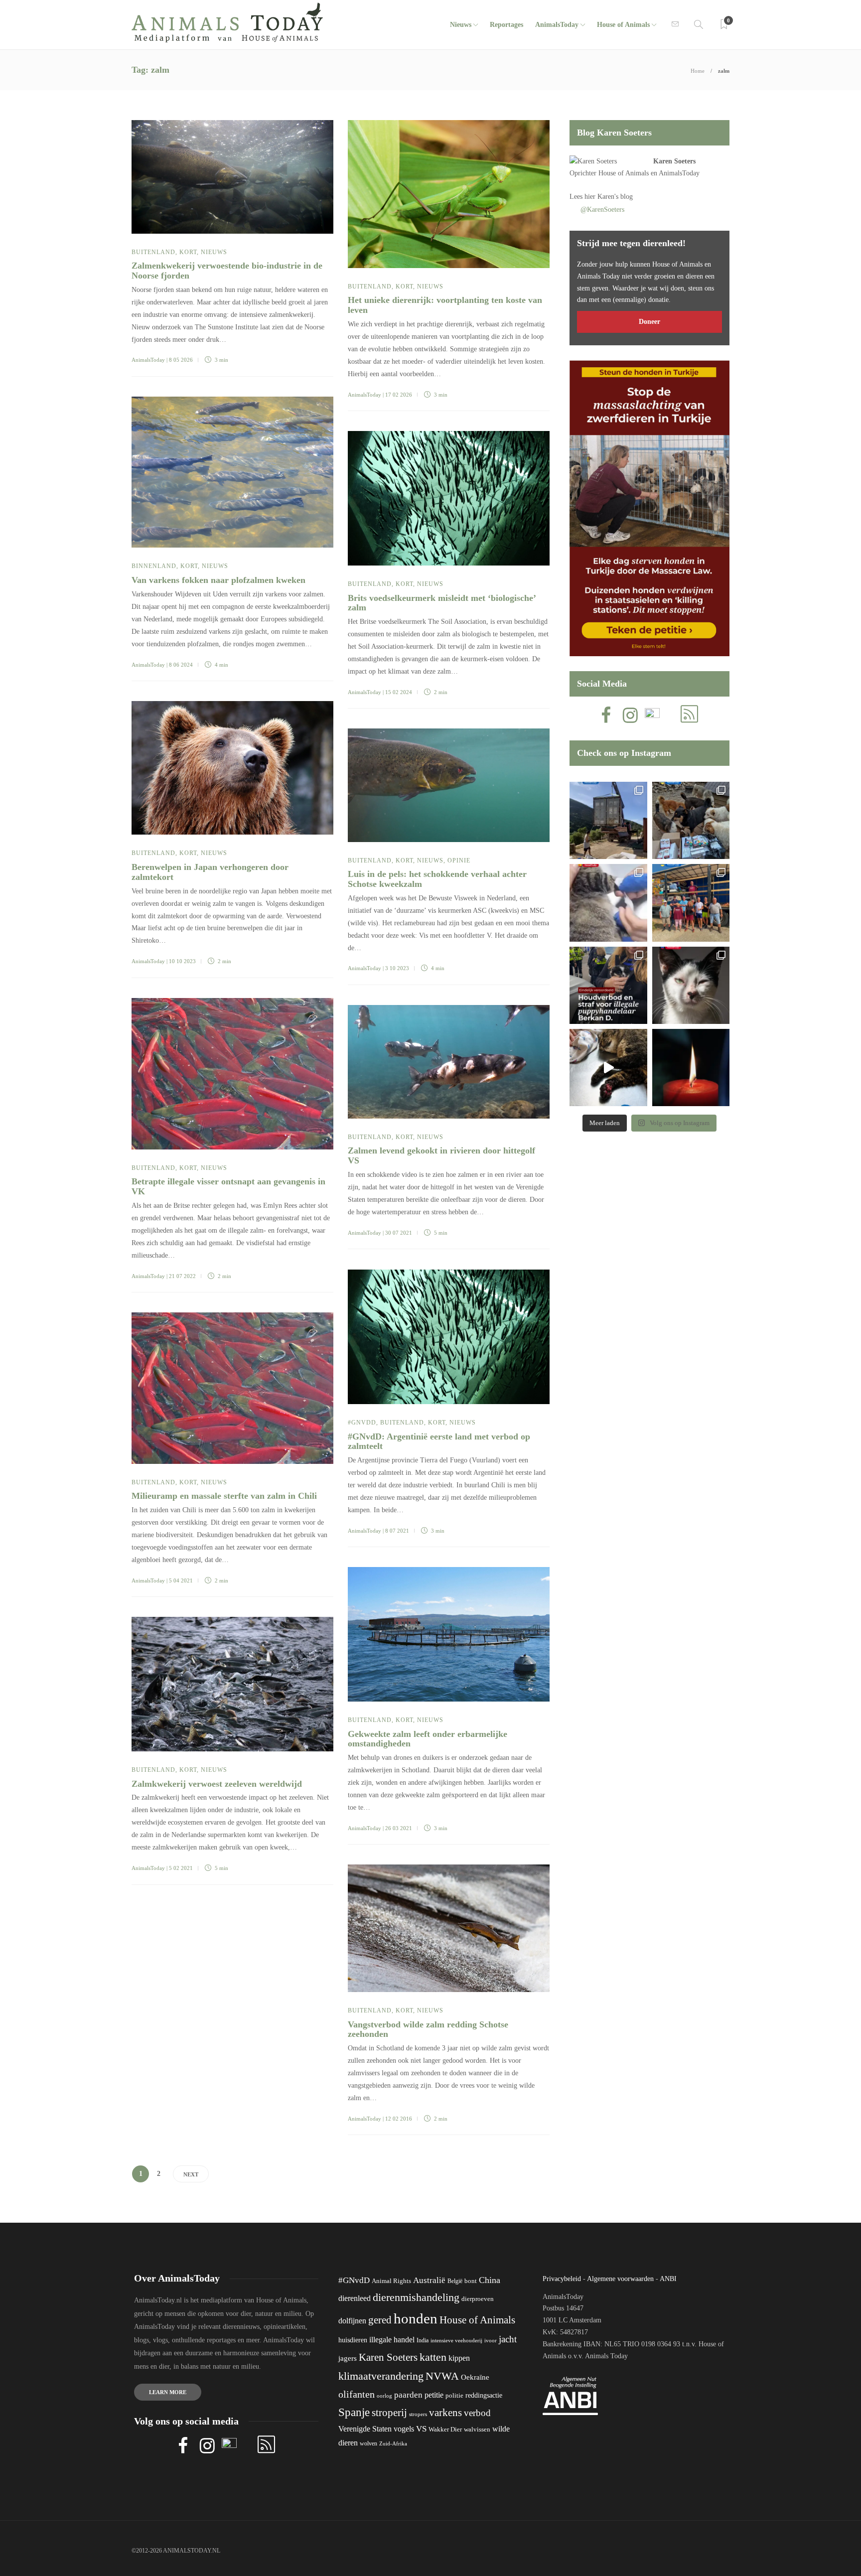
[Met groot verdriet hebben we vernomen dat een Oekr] (691, 1068)
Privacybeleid (562, 2279)
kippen (459, 2358)
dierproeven (478, 2299)
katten (433, 2357)
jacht (508, 2339)
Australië (429, 2280)
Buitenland (153, 252)
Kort (188, 252)
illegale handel (392, 2340)
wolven (368, 2443)
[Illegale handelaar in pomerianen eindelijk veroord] (608, 985)
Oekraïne (475, 2377)
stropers (418, 2414)
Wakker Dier (445, 2430)
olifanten (357, 2394)
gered (380, 2320)
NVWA (442, 2376)
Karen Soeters (674, 161)
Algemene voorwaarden (620, 2279)
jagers (348, 2358)
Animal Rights (391, 2281)
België (455, 2281)
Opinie (459, 860)
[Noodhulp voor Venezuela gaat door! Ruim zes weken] (691, 985)
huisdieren (353, 2340)
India (423, 2340)
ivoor (491, 2340)
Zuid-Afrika (393, 2443)
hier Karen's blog (609, 197)
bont (471, 2281)
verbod (477, 2413)
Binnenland (154, 566)
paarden (408, 2395)
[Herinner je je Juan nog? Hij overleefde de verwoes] (608, 903)
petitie (434, 2395)
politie (454, 2396)
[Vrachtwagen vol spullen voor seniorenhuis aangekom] (691, 903)
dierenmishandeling (416, 2297)
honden (416, 2318)
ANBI (668, 2279)
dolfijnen (352, 2321)
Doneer (649, 322)
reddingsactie (484, 2395)
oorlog (384, 2396)
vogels (404, 2429)
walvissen (477, 2430)
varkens (445, 2413)
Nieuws (461, 25)
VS (421, 2429)
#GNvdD (362, 1423)
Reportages (506, 25)
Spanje (354, 2412)
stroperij (389, 2413)
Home (698, 71)
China (490, 2280)
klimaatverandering (381, 2376)
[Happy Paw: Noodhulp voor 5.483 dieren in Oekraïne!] (691, 820)
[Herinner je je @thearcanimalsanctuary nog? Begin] (608, 820)
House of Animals (623, 25)
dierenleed (355, 2298)
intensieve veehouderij (456, 2341)
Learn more (168, 2392)
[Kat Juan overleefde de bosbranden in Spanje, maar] (608, 1068)
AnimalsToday (148, 360)
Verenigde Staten (365, 2429)
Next (191, 2174)
